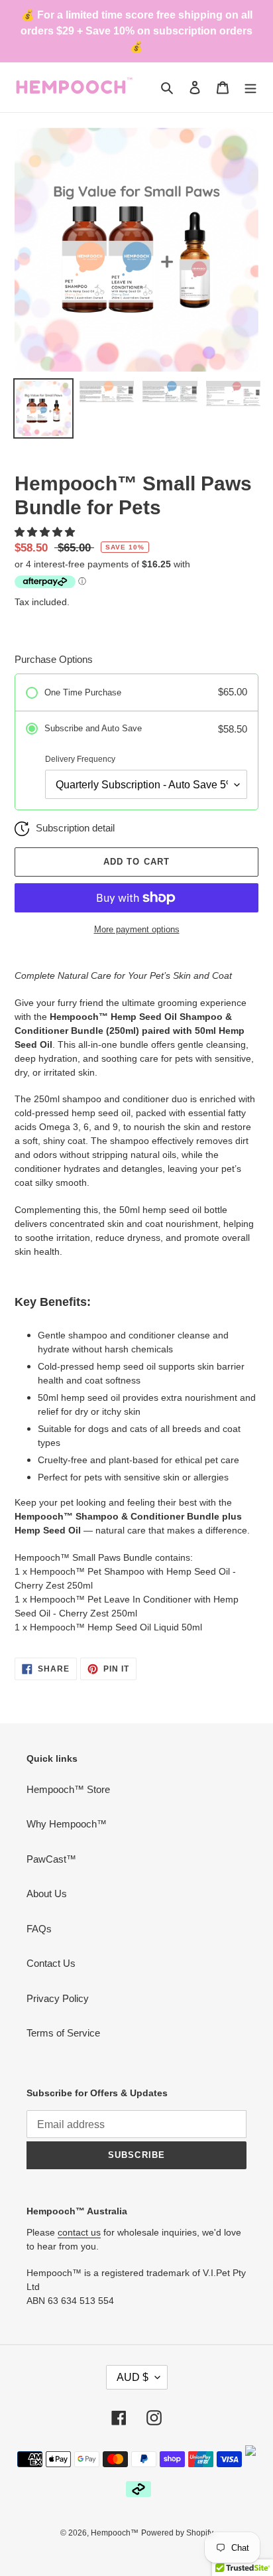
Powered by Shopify (177, 2533)
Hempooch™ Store (68, 1789)
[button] (46, 532)
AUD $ (133, 2377)
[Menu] (250, 87)
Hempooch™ (115, 2533)
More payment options (137, 929)
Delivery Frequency (80, 759)
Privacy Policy (58, 1998)
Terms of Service (63, 2033)
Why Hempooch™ (67, 1824)
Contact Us (51, 1963)
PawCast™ (51, 1859)
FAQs (39, 1929)
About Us (47, 1894)
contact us (79, 2232)
